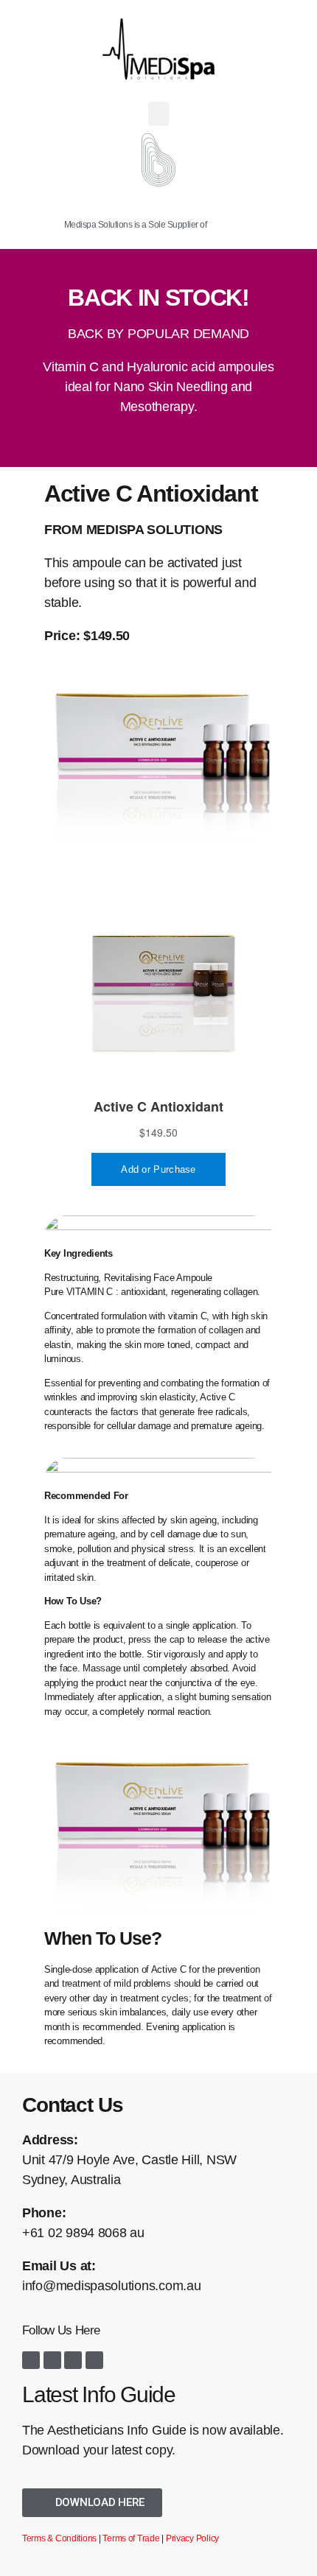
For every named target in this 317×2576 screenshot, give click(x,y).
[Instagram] (52, 2360)
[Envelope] (94, 2360)
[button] (158, 114)
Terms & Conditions (59, 2538)
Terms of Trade (131, 2538)
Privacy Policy (192, 2538)
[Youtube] (73, 2360)
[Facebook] (31, 2360)
